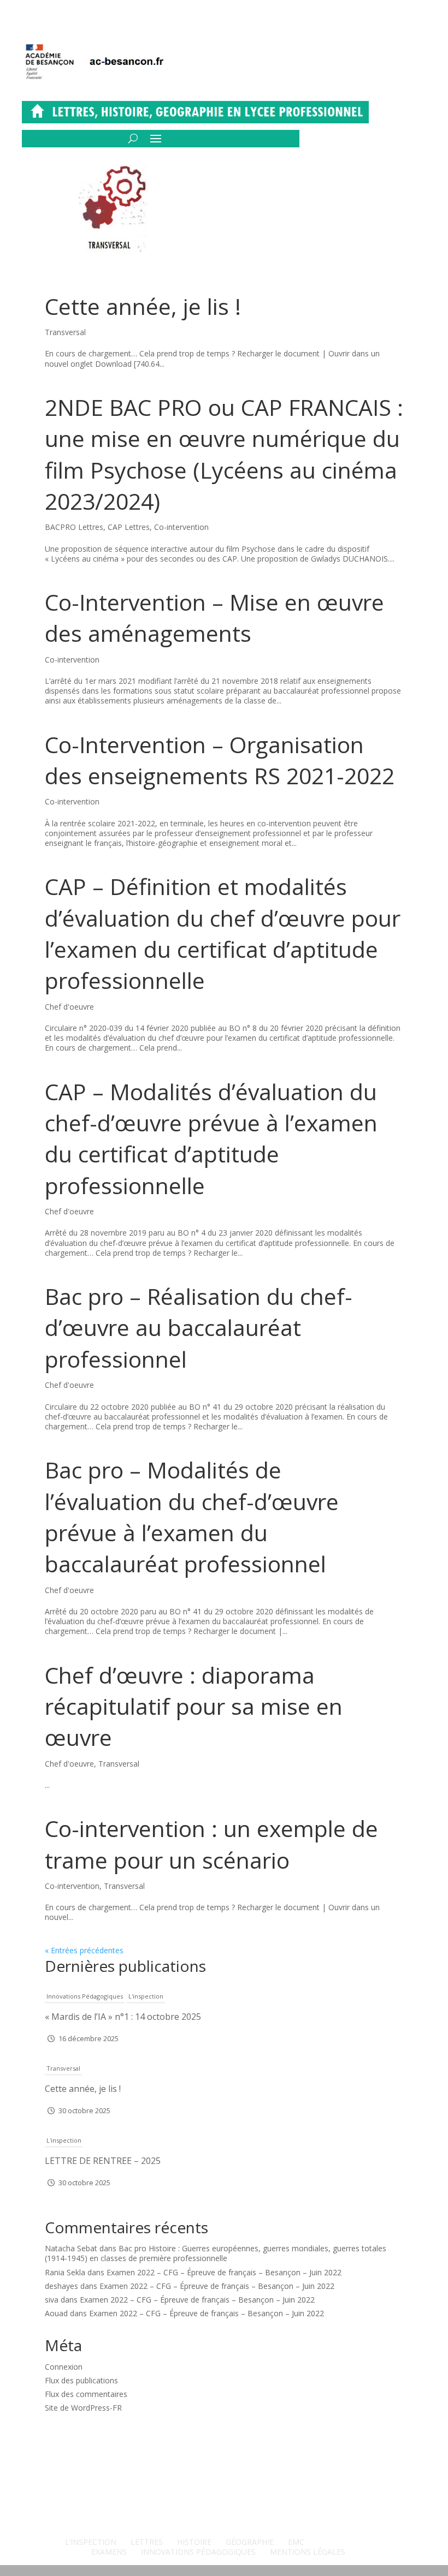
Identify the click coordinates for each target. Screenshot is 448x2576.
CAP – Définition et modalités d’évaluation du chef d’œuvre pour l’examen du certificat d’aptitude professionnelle (223, 933)
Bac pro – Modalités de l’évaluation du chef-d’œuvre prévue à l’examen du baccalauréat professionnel (192, 1517)
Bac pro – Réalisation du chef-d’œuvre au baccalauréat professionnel (199, 1328)
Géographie (250, 2542)
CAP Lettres (129, 527)
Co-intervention (181, 527)
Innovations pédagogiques (85, 1996)
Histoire (194, 2542)
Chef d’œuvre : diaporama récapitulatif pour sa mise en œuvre (194, 1706)
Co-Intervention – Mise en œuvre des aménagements (214, 618)
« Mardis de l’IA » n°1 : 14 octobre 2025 (123, 2017)
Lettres (147, 2542)
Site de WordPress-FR (83, 2408)
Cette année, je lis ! (143, 306)
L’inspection (91, 2542)
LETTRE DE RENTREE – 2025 (103, 2161)
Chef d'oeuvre (69, 1007)
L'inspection (146, 1996)
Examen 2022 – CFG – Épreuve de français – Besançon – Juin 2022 (224, 2272)
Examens (109, 2552)
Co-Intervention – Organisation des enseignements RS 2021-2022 (220, 760)
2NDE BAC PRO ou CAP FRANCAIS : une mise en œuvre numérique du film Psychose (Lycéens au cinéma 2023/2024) (224, 454)
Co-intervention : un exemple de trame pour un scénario (211, 1844)
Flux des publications (81, 2380)
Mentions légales (308, 2552)
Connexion (64, 2367)
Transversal (65, 332)
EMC (296, 2542)
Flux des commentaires (86, 2394)
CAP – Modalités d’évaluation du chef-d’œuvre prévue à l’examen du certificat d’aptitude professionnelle (211, 1138)
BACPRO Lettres (74, 527)
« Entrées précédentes (84, 1950)
